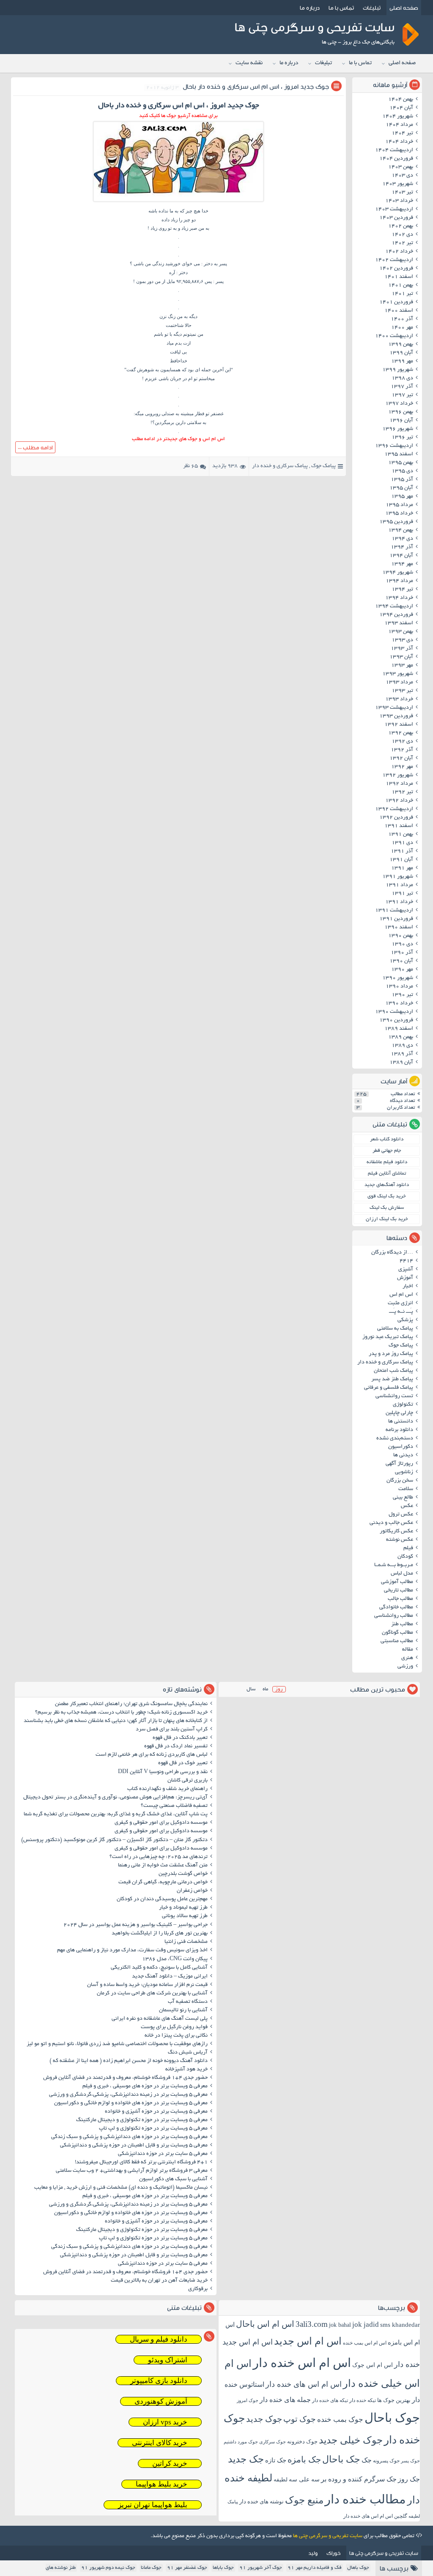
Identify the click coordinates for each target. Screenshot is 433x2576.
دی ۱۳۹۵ (402, 471)
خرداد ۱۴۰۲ (399, 252)
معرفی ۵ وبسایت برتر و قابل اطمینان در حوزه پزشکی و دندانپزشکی (134, 2146)
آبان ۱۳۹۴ (401, 556)
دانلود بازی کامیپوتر (159, 2381)
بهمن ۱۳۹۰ (401, 936)
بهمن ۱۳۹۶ (401, 412)
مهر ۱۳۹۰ (402, 970)
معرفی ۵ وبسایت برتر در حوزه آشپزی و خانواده (156, 2112)
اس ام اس (401, 1295)
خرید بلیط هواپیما (162, 2484)
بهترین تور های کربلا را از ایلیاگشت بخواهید (160, 1934)
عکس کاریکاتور (396, 1531)
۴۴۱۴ (406, 1261)
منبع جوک (304, 2500)
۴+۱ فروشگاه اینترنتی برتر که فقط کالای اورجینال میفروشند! (141, 2163)
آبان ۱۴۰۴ (401, 108)
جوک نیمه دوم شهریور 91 (108, 2568)
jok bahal (340, 2325)
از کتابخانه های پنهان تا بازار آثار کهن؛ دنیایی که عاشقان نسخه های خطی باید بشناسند (116, 1721)
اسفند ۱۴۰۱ (399, 277)
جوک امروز (248, 2400)
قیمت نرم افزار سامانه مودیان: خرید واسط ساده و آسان (147, 1985)
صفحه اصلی (404, 8)
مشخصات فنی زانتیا (186, 1942)
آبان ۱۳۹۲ (401, 759)
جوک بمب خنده (340, 2420)
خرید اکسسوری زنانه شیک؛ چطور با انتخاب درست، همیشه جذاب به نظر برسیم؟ (121, 1713)
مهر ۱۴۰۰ (402, 328)
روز (279, 1689)
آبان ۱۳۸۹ (401, 1063)
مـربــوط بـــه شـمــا (394, 1565)
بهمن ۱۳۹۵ (401, 463)
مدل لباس (402, 1574)
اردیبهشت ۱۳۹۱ (394, 911)
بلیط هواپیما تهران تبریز (153, 2505)
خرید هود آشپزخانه (186, 2070)
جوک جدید (264, 2419)
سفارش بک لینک (387, 1208)
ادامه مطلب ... (35, 447)
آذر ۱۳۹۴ (402, 547)
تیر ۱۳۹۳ (402, 691)
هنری (407, 1658)
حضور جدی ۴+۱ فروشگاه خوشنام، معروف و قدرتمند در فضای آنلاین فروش (125, 2078)
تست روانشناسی (394, 1396)
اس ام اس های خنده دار (304, 2384)
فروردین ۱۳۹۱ (396, 919)
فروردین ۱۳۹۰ (396, 1020)
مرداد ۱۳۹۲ (399, 784)
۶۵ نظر (190, 466)
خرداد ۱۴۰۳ (399, 201)
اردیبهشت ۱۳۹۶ (394, 446)
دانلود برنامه (399, 1430)
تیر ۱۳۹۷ (402, 395)
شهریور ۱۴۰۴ (398, 117)
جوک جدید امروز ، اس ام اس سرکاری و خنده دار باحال (256, 86)
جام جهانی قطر (387, 1151)
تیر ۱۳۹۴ (402, 590)
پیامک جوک (323, 466)
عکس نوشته (400, 1540)
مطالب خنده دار (365, 2499)
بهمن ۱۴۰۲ (401, 226)
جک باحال (341, 2459)
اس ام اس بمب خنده (365, 2343)
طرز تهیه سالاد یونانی (185, 1916)
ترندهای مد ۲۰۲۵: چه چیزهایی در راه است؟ (159, 1857)
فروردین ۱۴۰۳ (396, 218)
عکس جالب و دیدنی (391, 1523)
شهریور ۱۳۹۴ (398, 573)
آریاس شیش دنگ (188, 2053)
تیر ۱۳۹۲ (402, 792)
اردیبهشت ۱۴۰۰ (394, 336)
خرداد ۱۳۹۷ (399, 404)
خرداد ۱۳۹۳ (399, 699)
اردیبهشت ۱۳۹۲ (394, 809)
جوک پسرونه (386, 2461)
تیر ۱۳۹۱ (402, 894)
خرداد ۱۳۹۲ (399, 801)
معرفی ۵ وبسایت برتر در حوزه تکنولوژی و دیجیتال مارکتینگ (142, 2120)
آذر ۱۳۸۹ (402, 1054)
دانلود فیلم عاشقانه (387, 1162)
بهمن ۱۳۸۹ (401, 1037)
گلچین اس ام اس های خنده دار (375, 2516)
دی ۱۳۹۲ (402, 742)
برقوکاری (198, 2289)
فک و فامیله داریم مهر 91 (315, 2568)
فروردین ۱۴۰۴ (396, 159)
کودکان (405, 1557)
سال (251, 1689)
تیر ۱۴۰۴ (402, 133)
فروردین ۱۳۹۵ (396, 522)
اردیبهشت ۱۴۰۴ (394, 150)
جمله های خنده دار (285, 2400)
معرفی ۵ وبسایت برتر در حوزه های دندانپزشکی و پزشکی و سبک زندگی (129, 2137)
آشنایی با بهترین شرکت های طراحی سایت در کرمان (152, 1994)
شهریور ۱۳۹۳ (398, 674)
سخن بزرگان (400, 1481)
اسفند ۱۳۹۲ (399, 725)
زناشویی (404, 1472)
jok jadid (366, 2324)
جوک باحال (392, 2418)
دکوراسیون (401, 1447)
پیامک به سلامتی (395, 1329)
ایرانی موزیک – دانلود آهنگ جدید (170, 1977)
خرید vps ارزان (165, 2422)
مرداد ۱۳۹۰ (399, 987)
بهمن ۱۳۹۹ (401, 345)
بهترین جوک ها (394, 2400)
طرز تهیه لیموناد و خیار (183, 1908)
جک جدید (246, 2459)
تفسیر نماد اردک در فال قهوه (176, 1746)
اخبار (408, 1287)
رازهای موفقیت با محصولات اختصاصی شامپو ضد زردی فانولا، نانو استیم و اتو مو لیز (117, 2044)
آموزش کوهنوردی (161, 2401)
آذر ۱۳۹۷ (402, 387)
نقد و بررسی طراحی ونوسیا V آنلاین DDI (163, 1772)
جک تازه (276, 2460)
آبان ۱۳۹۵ (401, 488)
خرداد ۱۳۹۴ (399, 598)
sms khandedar (400, 2325)
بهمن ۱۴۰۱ (401, 286)
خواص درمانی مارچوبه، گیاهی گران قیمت (163, 1882)
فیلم (408, 1548)
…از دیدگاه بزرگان (392, 1253)
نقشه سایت (249, 63)
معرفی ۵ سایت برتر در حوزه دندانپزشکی (163, 2154)
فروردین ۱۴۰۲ (396, 269)
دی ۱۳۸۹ (402, 1046)
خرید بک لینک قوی (387, 1196)
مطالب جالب (400, 1599)
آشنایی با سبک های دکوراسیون (173, 2179)
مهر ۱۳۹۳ (402, 666)
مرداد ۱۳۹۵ (399, 505)
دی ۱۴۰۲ (402, 235)
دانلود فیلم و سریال (159, 2339)
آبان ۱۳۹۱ (401, 860)
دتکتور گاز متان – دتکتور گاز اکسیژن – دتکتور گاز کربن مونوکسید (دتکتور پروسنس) (114, 1840)
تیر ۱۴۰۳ (402, 193)
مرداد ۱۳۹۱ (399, 885)
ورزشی (405, 1667)
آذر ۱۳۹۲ (402, 750)
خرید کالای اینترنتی (160, 2443)
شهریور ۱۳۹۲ (398, 775)
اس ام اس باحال (265, 2324)
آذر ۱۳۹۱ (402, 851)
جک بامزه (304, 2459)
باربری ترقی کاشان (188, 1781)
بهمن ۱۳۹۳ (401, 632)
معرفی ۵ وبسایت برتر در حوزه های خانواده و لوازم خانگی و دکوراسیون (131, 2103)
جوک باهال (358, 2568)
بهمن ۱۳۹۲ (401, 733)
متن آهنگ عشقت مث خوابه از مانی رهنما (163, 1866)
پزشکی (405, 1320)
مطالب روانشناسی (394, 1616)
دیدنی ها (403, 1455)
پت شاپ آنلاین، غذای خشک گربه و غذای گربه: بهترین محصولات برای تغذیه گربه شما (116, 1814)
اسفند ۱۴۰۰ (399, 311)
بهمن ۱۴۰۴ (401, 100)
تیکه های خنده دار (330, 2400)
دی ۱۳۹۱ (402, 843)
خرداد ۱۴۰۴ (399, 142)
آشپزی (406, 1270)
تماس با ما (341, 8)
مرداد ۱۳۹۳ (399, 683)
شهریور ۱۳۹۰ (398, 978)
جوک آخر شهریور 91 (261, 2568)
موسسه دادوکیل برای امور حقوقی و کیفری (161, 1823)
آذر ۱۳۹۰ (402, 953)
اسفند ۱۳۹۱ (399, 826)
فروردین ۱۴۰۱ (396, 302)
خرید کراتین (170, 2463)
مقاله (408, 1650)
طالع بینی (403, 1498)
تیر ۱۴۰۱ (402, 294)
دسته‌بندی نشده (395, 1439)
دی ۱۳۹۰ (402, 944)
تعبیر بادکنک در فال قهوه (180, 1738)
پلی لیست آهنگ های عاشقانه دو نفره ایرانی (160, 2019)
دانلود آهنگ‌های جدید (387, 1185)
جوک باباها (223, 2568)
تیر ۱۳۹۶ (402, 438)
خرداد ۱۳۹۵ (399, 514)
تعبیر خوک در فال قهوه (183, 1763)
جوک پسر (410, 2461)
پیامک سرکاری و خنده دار (280, 466)
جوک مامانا (151, 2568)
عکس (407, 1506)
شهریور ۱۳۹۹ (398, 370)
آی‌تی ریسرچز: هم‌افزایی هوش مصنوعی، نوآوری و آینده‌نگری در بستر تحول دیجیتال (115, 1798)
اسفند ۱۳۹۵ (399, 454)
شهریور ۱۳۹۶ (398, 429)
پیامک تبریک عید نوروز (388, 1337)
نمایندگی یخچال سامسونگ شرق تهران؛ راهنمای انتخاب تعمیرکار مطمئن (131, 1704)
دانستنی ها (401, 1422)
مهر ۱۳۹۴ (402, 564)
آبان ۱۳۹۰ (401, 961)
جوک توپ (300, 2419)
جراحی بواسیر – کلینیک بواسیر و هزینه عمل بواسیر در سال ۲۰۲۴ (136, 1925)
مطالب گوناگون (397, 1633)
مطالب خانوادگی (396, 1608)
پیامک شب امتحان (393, 1371)
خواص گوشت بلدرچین (183, 1874)
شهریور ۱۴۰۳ (398, 184)
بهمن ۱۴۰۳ (401, 167)
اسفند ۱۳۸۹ (399, 1029)
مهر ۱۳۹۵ (402, 497)
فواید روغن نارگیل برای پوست (174, 2027)
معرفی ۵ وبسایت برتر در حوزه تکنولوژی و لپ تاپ (153, 2129)
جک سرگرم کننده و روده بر (359, 2479)
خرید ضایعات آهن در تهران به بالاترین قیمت (159, 2281)
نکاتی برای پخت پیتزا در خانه (176, 2036)
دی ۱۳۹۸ (402, 378)
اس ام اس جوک (373, 2365)
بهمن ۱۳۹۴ (401, 530)
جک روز (409, 2479)
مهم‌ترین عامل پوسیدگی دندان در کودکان (162, 1899)
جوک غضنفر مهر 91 (187, 2568)
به (177, 413)
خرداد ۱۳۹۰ (399, 1004)
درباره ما (310, 8)
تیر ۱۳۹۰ (402, 995)
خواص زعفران (192, 1891)
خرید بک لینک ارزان (387, 1219)
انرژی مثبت (400, 1303)
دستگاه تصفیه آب (188, 2002)
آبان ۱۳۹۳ (401, 657)
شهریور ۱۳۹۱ (398, 877)
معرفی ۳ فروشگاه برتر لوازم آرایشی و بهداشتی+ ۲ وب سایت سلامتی (132, 2171)
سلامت (406, 1489)
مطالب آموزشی (397, 1582)
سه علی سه (304, 2479)
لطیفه (281, 2479)
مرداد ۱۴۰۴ (399, 125)
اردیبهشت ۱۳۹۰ (394, 1012)
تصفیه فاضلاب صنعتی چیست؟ (174, 1806)
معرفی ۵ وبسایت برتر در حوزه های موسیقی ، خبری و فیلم (145, 2086)
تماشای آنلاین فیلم (387, 1174)
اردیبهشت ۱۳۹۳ (394, 708)
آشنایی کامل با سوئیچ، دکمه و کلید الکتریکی (159, 1968)
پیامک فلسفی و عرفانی (389, 1388)
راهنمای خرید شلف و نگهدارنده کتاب (167, 1789)
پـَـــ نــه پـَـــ (401, 1312)
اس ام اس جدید (308, 2341)
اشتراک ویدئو (168, 2360)
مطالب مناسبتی (397, 1641)
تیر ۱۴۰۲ (402, 243)
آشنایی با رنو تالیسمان (183, 2010)
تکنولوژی (403, 1405)
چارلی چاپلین (399, 1413)
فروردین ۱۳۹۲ (396, 818)
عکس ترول (401, 1515)
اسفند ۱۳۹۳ (399, 623)
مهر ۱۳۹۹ (402, 362)
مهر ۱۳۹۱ (402, 868)
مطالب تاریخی (399, 1591)
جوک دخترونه (302, 2441)
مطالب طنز (402, 1624)
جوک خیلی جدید (351, 2440)
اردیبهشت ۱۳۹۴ (394, 607)
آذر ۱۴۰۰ (402, 319)
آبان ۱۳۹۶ (401, 421)
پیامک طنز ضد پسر (392, 1379)
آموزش (405, 1278)
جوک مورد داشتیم (241, 2442)
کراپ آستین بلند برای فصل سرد (172, 1730)
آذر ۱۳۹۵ (402, 480)
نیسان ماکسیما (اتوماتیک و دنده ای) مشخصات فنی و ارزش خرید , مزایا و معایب (121, 2188)
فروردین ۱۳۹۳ (396, 716)
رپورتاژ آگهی (399, 1464)
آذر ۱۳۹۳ (402, 649)
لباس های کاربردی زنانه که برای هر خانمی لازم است (152, 1755)
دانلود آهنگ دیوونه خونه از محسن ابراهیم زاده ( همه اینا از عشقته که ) (129, 2061)
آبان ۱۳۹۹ (401, 353)
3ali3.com (312, 2324)
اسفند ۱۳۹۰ (399, 928)
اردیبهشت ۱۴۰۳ (394, 209)
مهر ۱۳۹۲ (402, 767)
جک (367, 2460)
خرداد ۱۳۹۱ (399, 902)
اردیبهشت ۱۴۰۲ (394, 260)
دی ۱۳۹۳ (402, 640)
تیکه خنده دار (363, 2400)
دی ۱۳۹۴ (402, 539)
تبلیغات (372, 8)
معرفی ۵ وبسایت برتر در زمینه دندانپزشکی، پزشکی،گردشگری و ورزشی (128, 2095)
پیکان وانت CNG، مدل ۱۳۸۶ (174, 1959)
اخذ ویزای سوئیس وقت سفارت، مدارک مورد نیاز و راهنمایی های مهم (132, 1950)
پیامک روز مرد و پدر (391, 1354)
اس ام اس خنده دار (302, 2363)
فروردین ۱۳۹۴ (396, 615)
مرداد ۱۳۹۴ (399, 581)
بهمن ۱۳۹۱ (401, 835)
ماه (265, 1689)
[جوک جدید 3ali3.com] (178, 202)
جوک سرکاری (273, 2442)
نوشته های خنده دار (262, 2501)
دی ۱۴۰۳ (402, 176)
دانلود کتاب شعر (387, 1139)
